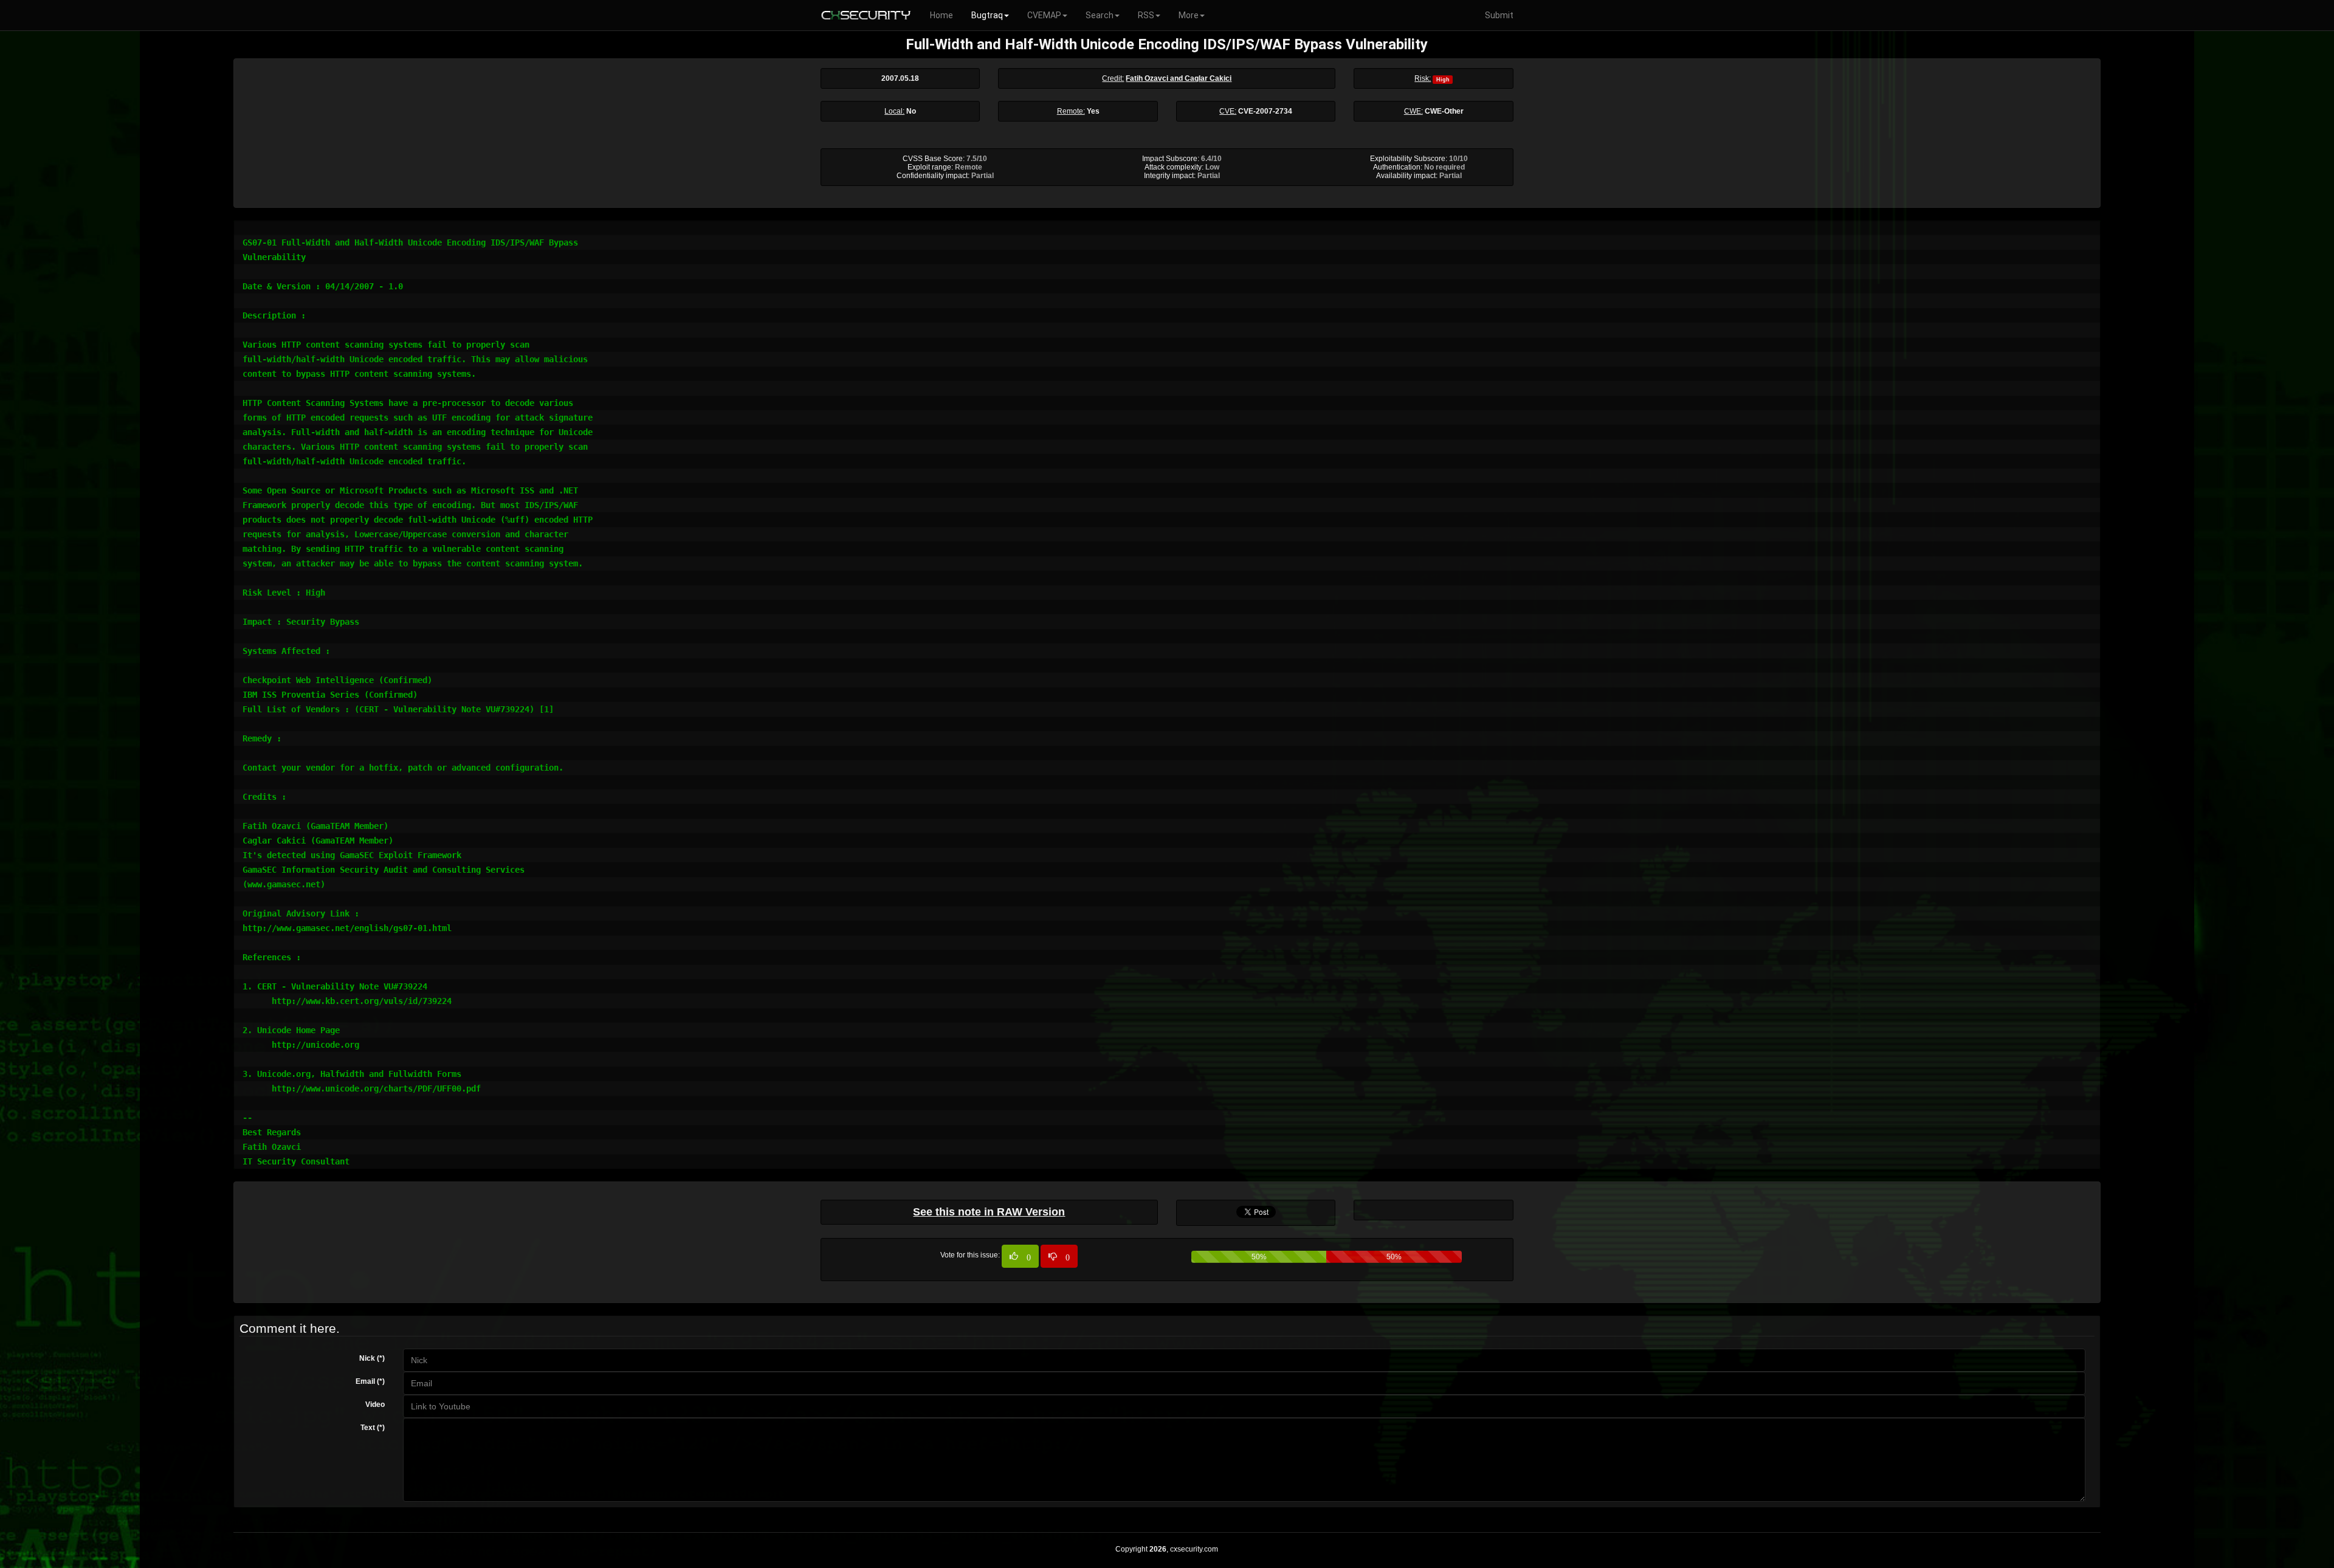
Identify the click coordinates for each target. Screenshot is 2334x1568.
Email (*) (370, 1381)
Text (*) (373, 1428)
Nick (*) (372, 1358)
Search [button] (1100, 15)
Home (942, 15)
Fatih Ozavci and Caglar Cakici (1179, 78)
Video (375, 1405)
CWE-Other (1444, 111)
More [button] (1189, 15)
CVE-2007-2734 (1265, 111)
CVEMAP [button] (1044, 15)
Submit (1499, 15)
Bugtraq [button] (987, 15)
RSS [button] (1146, 15)
